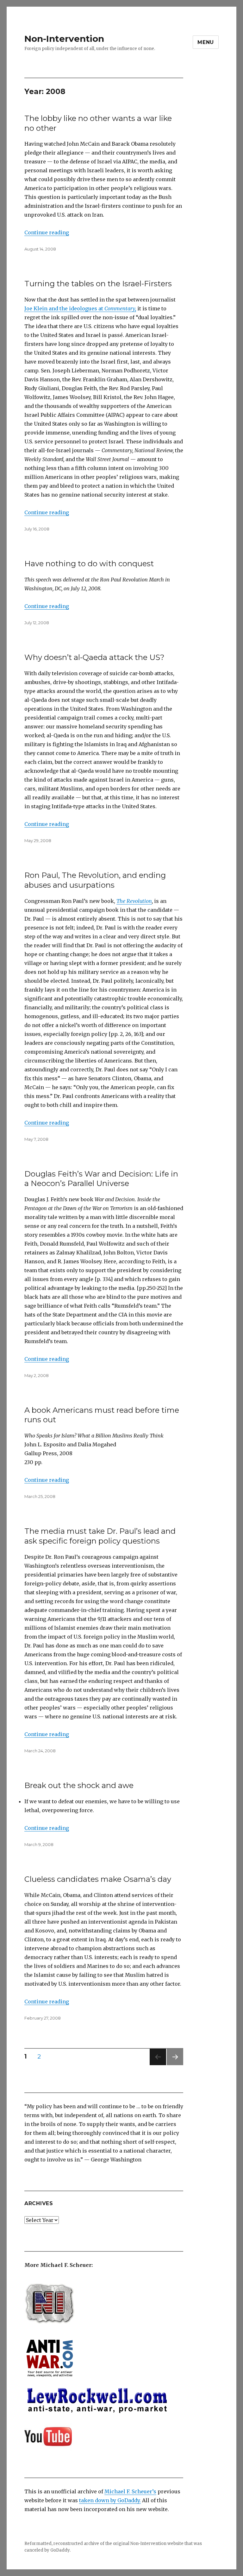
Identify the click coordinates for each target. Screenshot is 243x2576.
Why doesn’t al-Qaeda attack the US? (94, 657)
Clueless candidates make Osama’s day (98, 1879)
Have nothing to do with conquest (89, 564)
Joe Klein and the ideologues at (80, 308)
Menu (206, 42)
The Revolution (134, 901)
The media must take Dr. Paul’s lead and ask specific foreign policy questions (100, 1536)
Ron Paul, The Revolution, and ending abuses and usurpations (95, 880)
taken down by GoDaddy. (110, 2500)
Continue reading (47, 232)
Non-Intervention (64, 39)
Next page (175, 2065)
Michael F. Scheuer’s (130, 2491)
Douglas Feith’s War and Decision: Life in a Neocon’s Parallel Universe (101, 1179)
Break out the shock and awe (79, 1785)
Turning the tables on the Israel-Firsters (98, 284)
